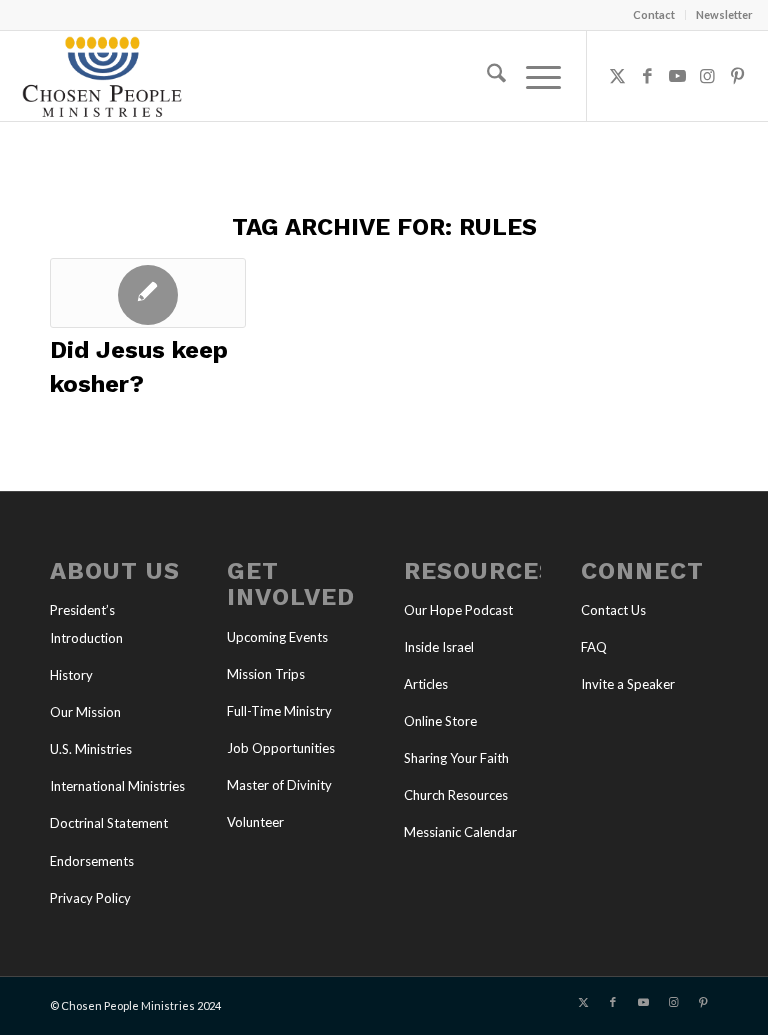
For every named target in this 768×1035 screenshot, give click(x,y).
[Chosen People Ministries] (102, 76)
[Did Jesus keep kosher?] (148, 293)
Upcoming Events (277, 637)
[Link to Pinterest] (738, 76)
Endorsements (92, 861)
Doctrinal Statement (109, 823)
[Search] (486, 76)
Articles (426, 684)
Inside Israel (439, 647)
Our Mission (85, 712)
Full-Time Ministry (279, 711)
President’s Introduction (86, 624)
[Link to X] (618, 76)
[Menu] (533, 76)
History (71, 675)
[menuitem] (654, 15)
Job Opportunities (281, 748)
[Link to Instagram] (708, 76)
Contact (654, 14)
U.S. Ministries (91, 749)
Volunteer (255, 822)
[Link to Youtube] (678, 76)
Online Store (440, 721)
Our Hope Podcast (458, 610)
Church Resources (456, 795)
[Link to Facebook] (648, 76)
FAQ (594, 647)
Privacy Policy (90, 898)
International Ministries (117, 786)
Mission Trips (266, 674)
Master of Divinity (279, 785)
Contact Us (613, 610)
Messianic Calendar (460, 832)
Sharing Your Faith (456, 758)
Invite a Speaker (628, 684)
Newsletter (724, 14)
